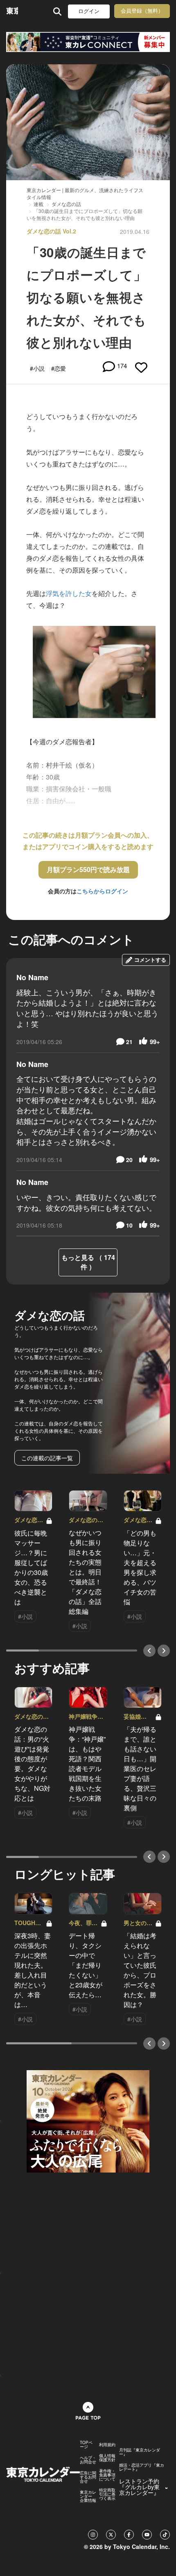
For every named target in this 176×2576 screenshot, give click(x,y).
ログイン (89, 11)
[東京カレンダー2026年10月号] (88, 2121)
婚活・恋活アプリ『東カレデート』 (142, 2467)
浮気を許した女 (69, 593)
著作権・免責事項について (107, 2475)
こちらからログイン (102, 891)
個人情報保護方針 (107, 2458)
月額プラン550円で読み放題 (88, 869)
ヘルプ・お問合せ (88, 2460)
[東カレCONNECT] (88, 42)
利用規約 (107, 2445)
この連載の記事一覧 (47, 1458)
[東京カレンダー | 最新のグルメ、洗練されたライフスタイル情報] (12, 11)
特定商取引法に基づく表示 (107, 2494)
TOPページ (86, 2445)
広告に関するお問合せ (88, 2477)
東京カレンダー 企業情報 (88, 2496)
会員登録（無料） (142, 11)
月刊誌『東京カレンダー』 (140, 2452)
